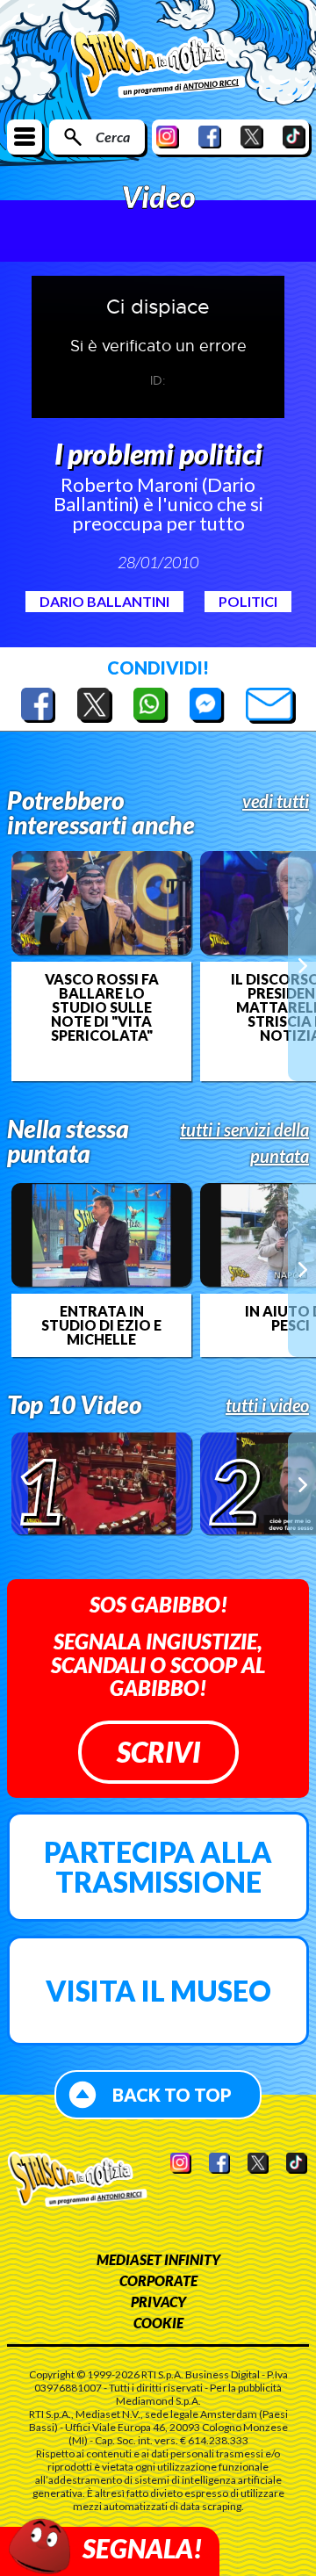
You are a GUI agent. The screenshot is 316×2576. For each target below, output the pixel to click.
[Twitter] (252, 137)
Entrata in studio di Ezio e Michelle (101, 1325)
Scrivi (158, 1752)
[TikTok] (294, 137)
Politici (248, 601)
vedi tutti (276, 801)
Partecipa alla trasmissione (158, 1867)
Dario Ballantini (104, 601)
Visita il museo (158, 1991)
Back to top (172, 2095)
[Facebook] (210, 137)
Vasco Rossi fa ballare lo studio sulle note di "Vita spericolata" (102, 1007)
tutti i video (267, 1405)
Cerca (113, 137)
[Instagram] (168, 137)
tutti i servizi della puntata (244, 1143)
